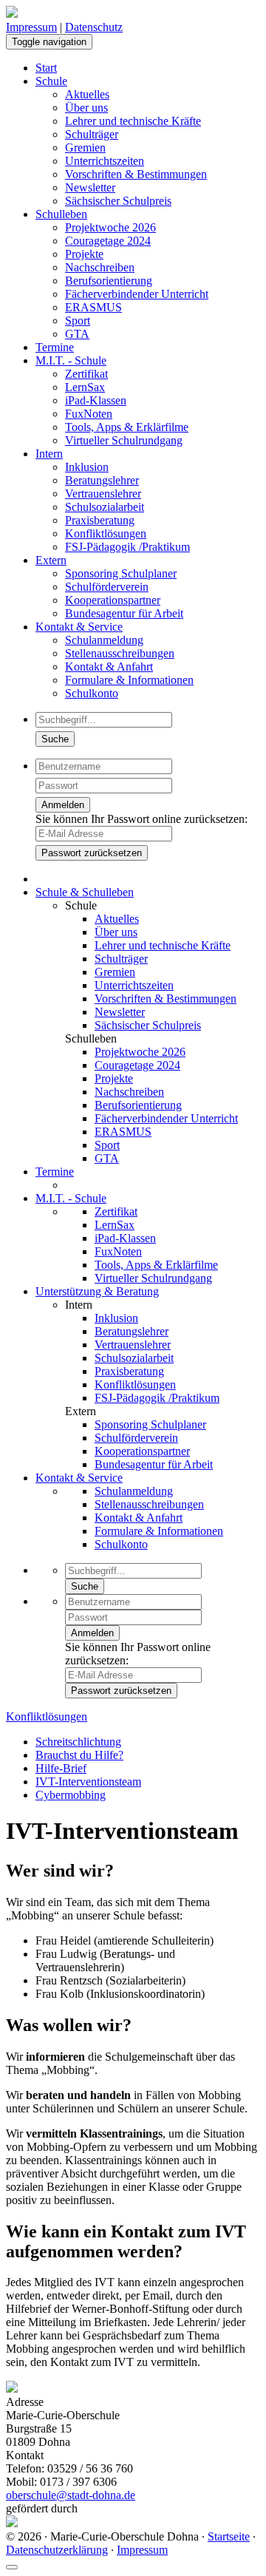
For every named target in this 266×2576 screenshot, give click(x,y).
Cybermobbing (71, 1795)
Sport (78, 321)
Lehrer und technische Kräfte (133, 121)
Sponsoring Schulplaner (121, 573)
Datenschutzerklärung (57, 2550)
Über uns (86, 108)
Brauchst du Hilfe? (79, 1755)
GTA (77, 334)
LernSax (85, 387)
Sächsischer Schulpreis (118, 201)
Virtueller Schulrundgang (124, 440)
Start (46, 68)
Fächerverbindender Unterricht (137, 294)
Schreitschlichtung (78, 1742)
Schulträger (92, 134)
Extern (51, 560)
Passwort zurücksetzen (92, 853)
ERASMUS (93, 307)
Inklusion (87, 467)
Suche (55, 739)
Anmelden (63, 805)
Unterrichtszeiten (105, 161)
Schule (51, 81)
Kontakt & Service (79, 627)
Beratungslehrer (102, 480)
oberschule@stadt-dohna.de (71, 2495)
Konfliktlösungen (106, 533)
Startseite (229, 2536)
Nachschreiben (100, 267)
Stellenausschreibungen (120, 653)
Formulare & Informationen (129, 680)
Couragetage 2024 (108, 241)
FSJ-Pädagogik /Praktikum (127, 547)
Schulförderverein (107, 587)
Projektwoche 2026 (110, 227)
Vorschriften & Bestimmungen (136, 174)
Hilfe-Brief (61, 1768)
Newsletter (90, 187)
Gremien (85, 148)
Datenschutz (94, 27)
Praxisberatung (100, 520)
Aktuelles (87, 94)
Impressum (31, 27)
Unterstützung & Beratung (97, 1291)
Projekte (84, 254)
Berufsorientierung (109, 281)
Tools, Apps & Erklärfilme (127, 427)
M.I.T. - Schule (71, 360)
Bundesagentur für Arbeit (124, 613)
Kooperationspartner (113, 600)
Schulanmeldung (104, 640)
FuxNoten (89, 414)
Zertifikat (86, 374)
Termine (55, 347)
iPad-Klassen (96, 400)
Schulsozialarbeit (105, 507)
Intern (49, 454)
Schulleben (61, 214)
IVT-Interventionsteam (88, 1782)
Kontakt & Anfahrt (109, 667)
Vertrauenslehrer (103, 494)
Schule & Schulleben (85, 892)
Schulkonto (92, 693)
